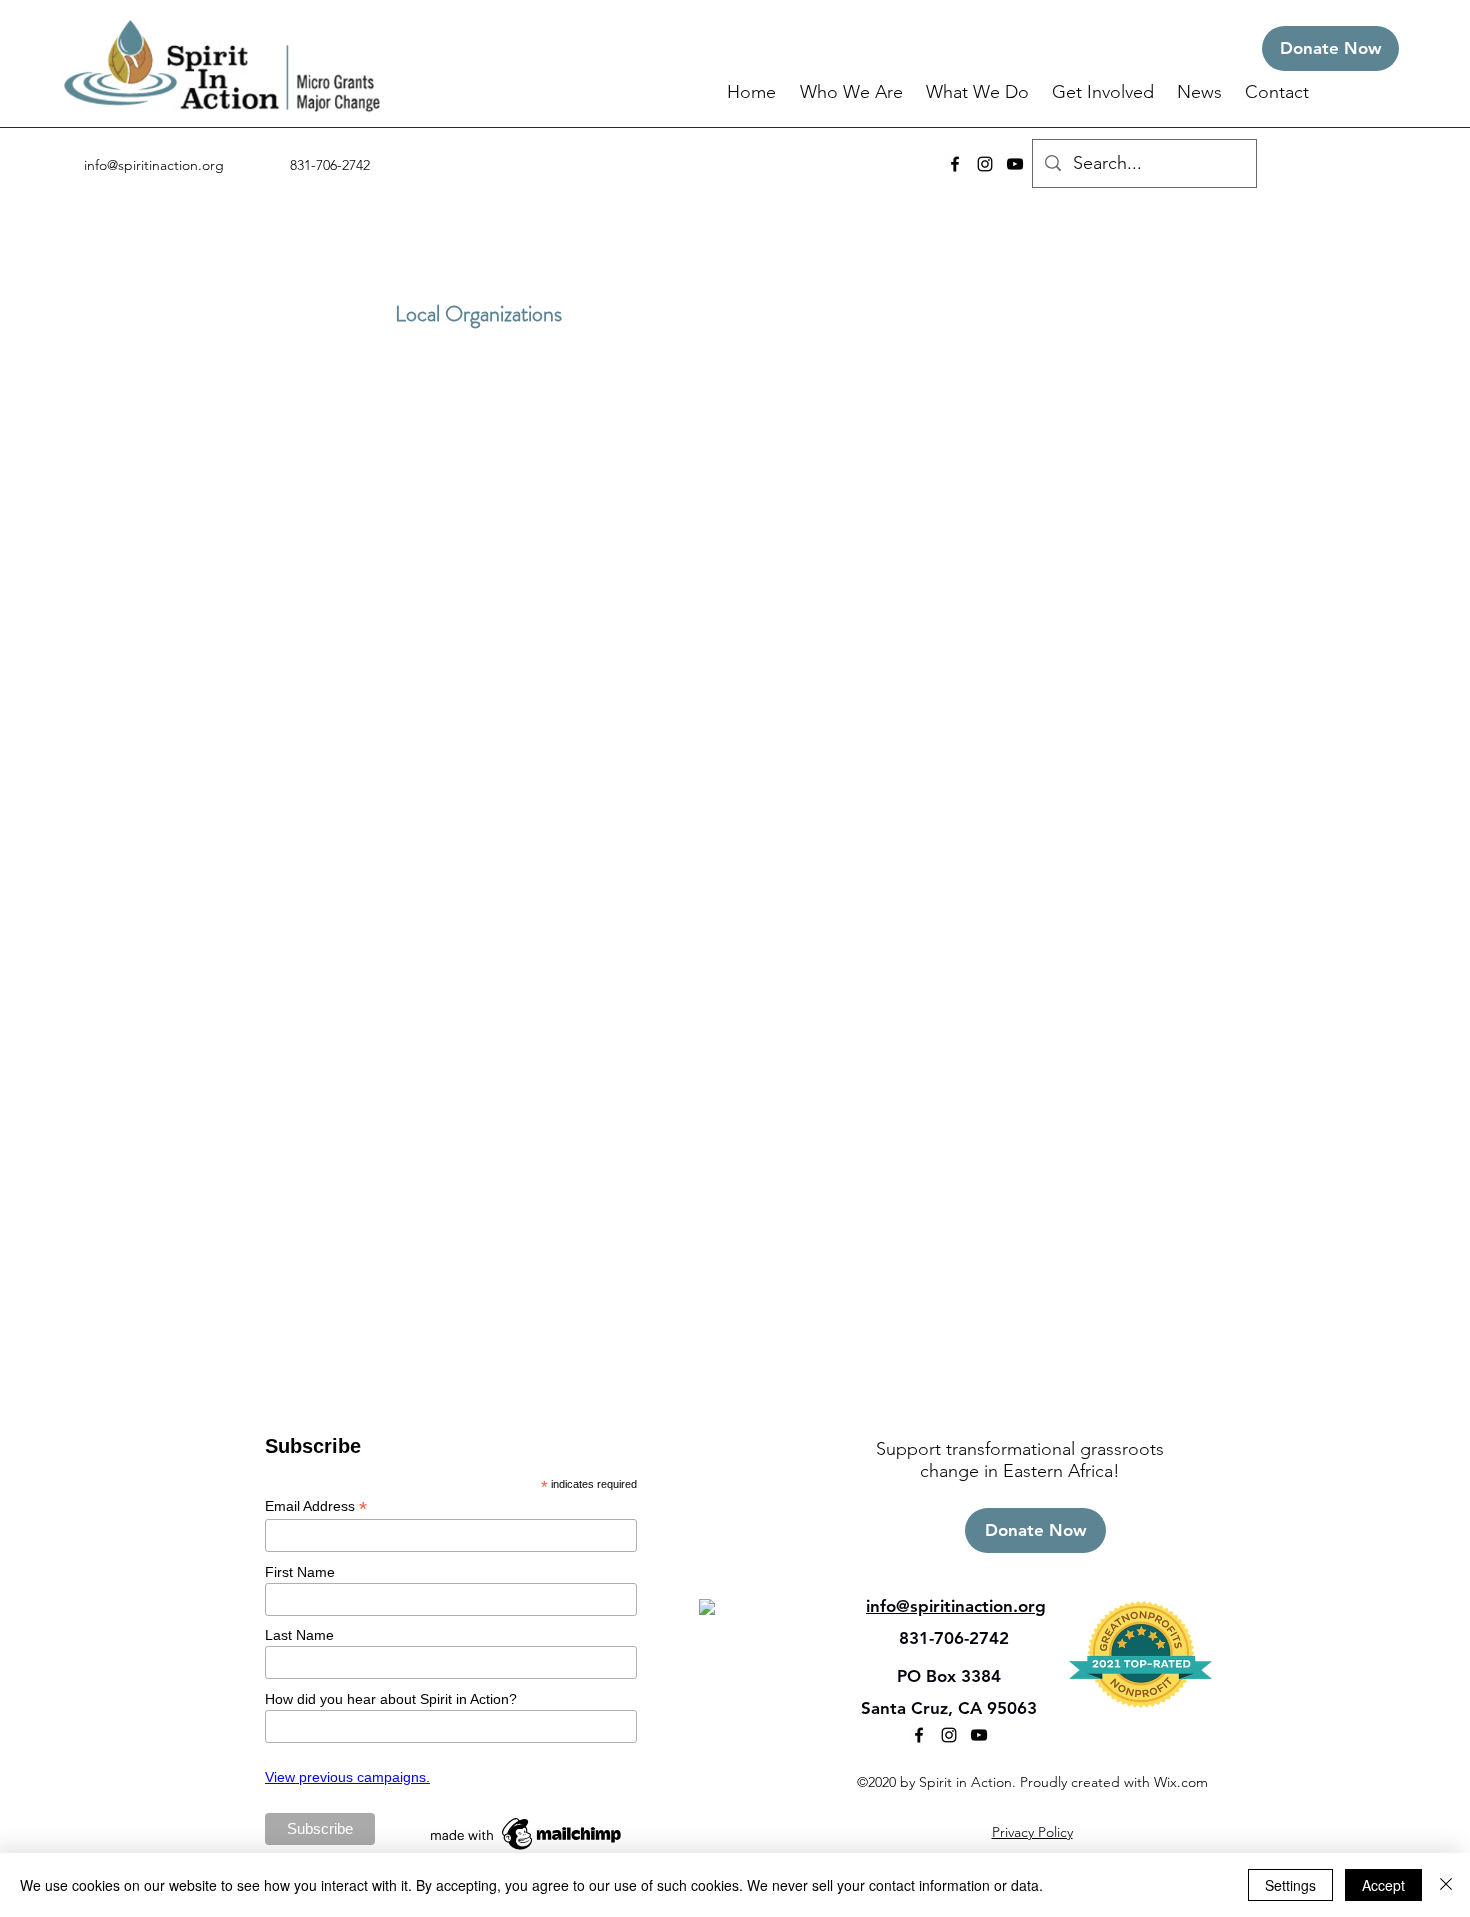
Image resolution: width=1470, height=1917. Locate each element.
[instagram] (985, 164)
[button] (853, 92)
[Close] (1446, 1885)
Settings (1290, 1885)
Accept (1383, 1885)
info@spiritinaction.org (154, 165)
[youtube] (1015, 164)
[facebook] (955, 164)
